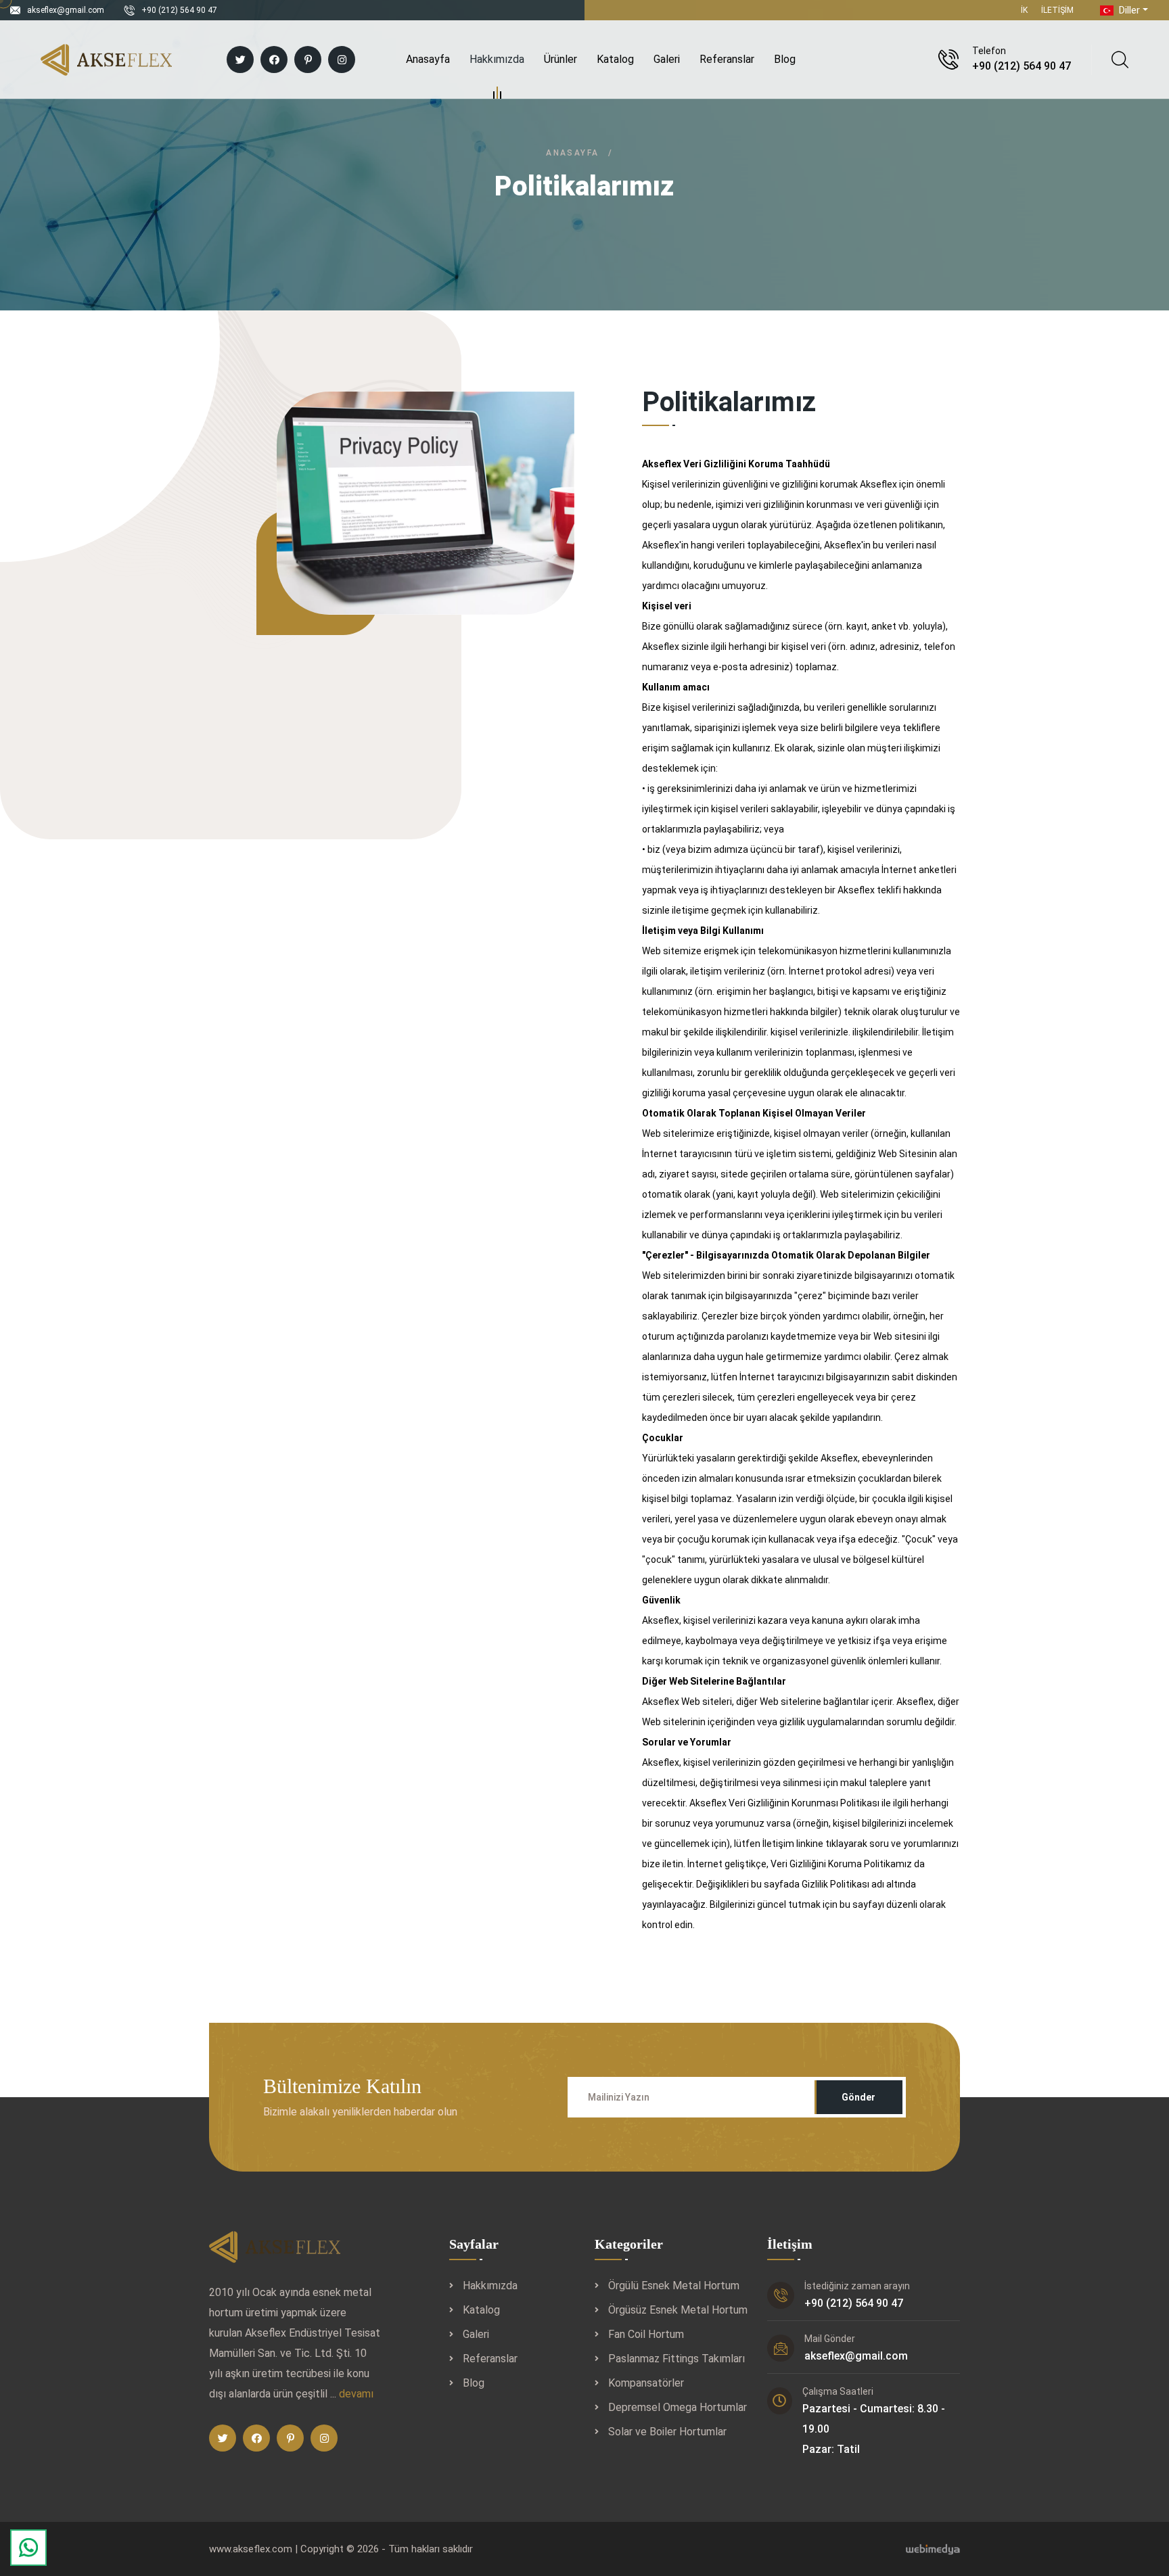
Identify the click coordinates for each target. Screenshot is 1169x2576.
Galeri (667, 59)
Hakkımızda (497, 59)
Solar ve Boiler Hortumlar (667, 2432)
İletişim (1057, 10)
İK (1024, 10)
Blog (785, 59)
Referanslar (727, 59)
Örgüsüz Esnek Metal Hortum (678, 2310)
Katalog (615, 59)
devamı (356, 2394)
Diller (1128, 10)
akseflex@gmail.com (66, 10)
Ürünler (560, 59)
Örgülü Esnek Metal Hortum (674, 2286)
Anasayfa (428, 59)
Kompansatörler (646, 2383)
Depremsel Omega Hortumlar (678, 2407)
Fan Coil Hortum (646, 2334)
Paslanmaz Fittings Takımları (677, 2359)
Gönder (858, 2097)
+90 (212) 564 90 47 (179, 10)
